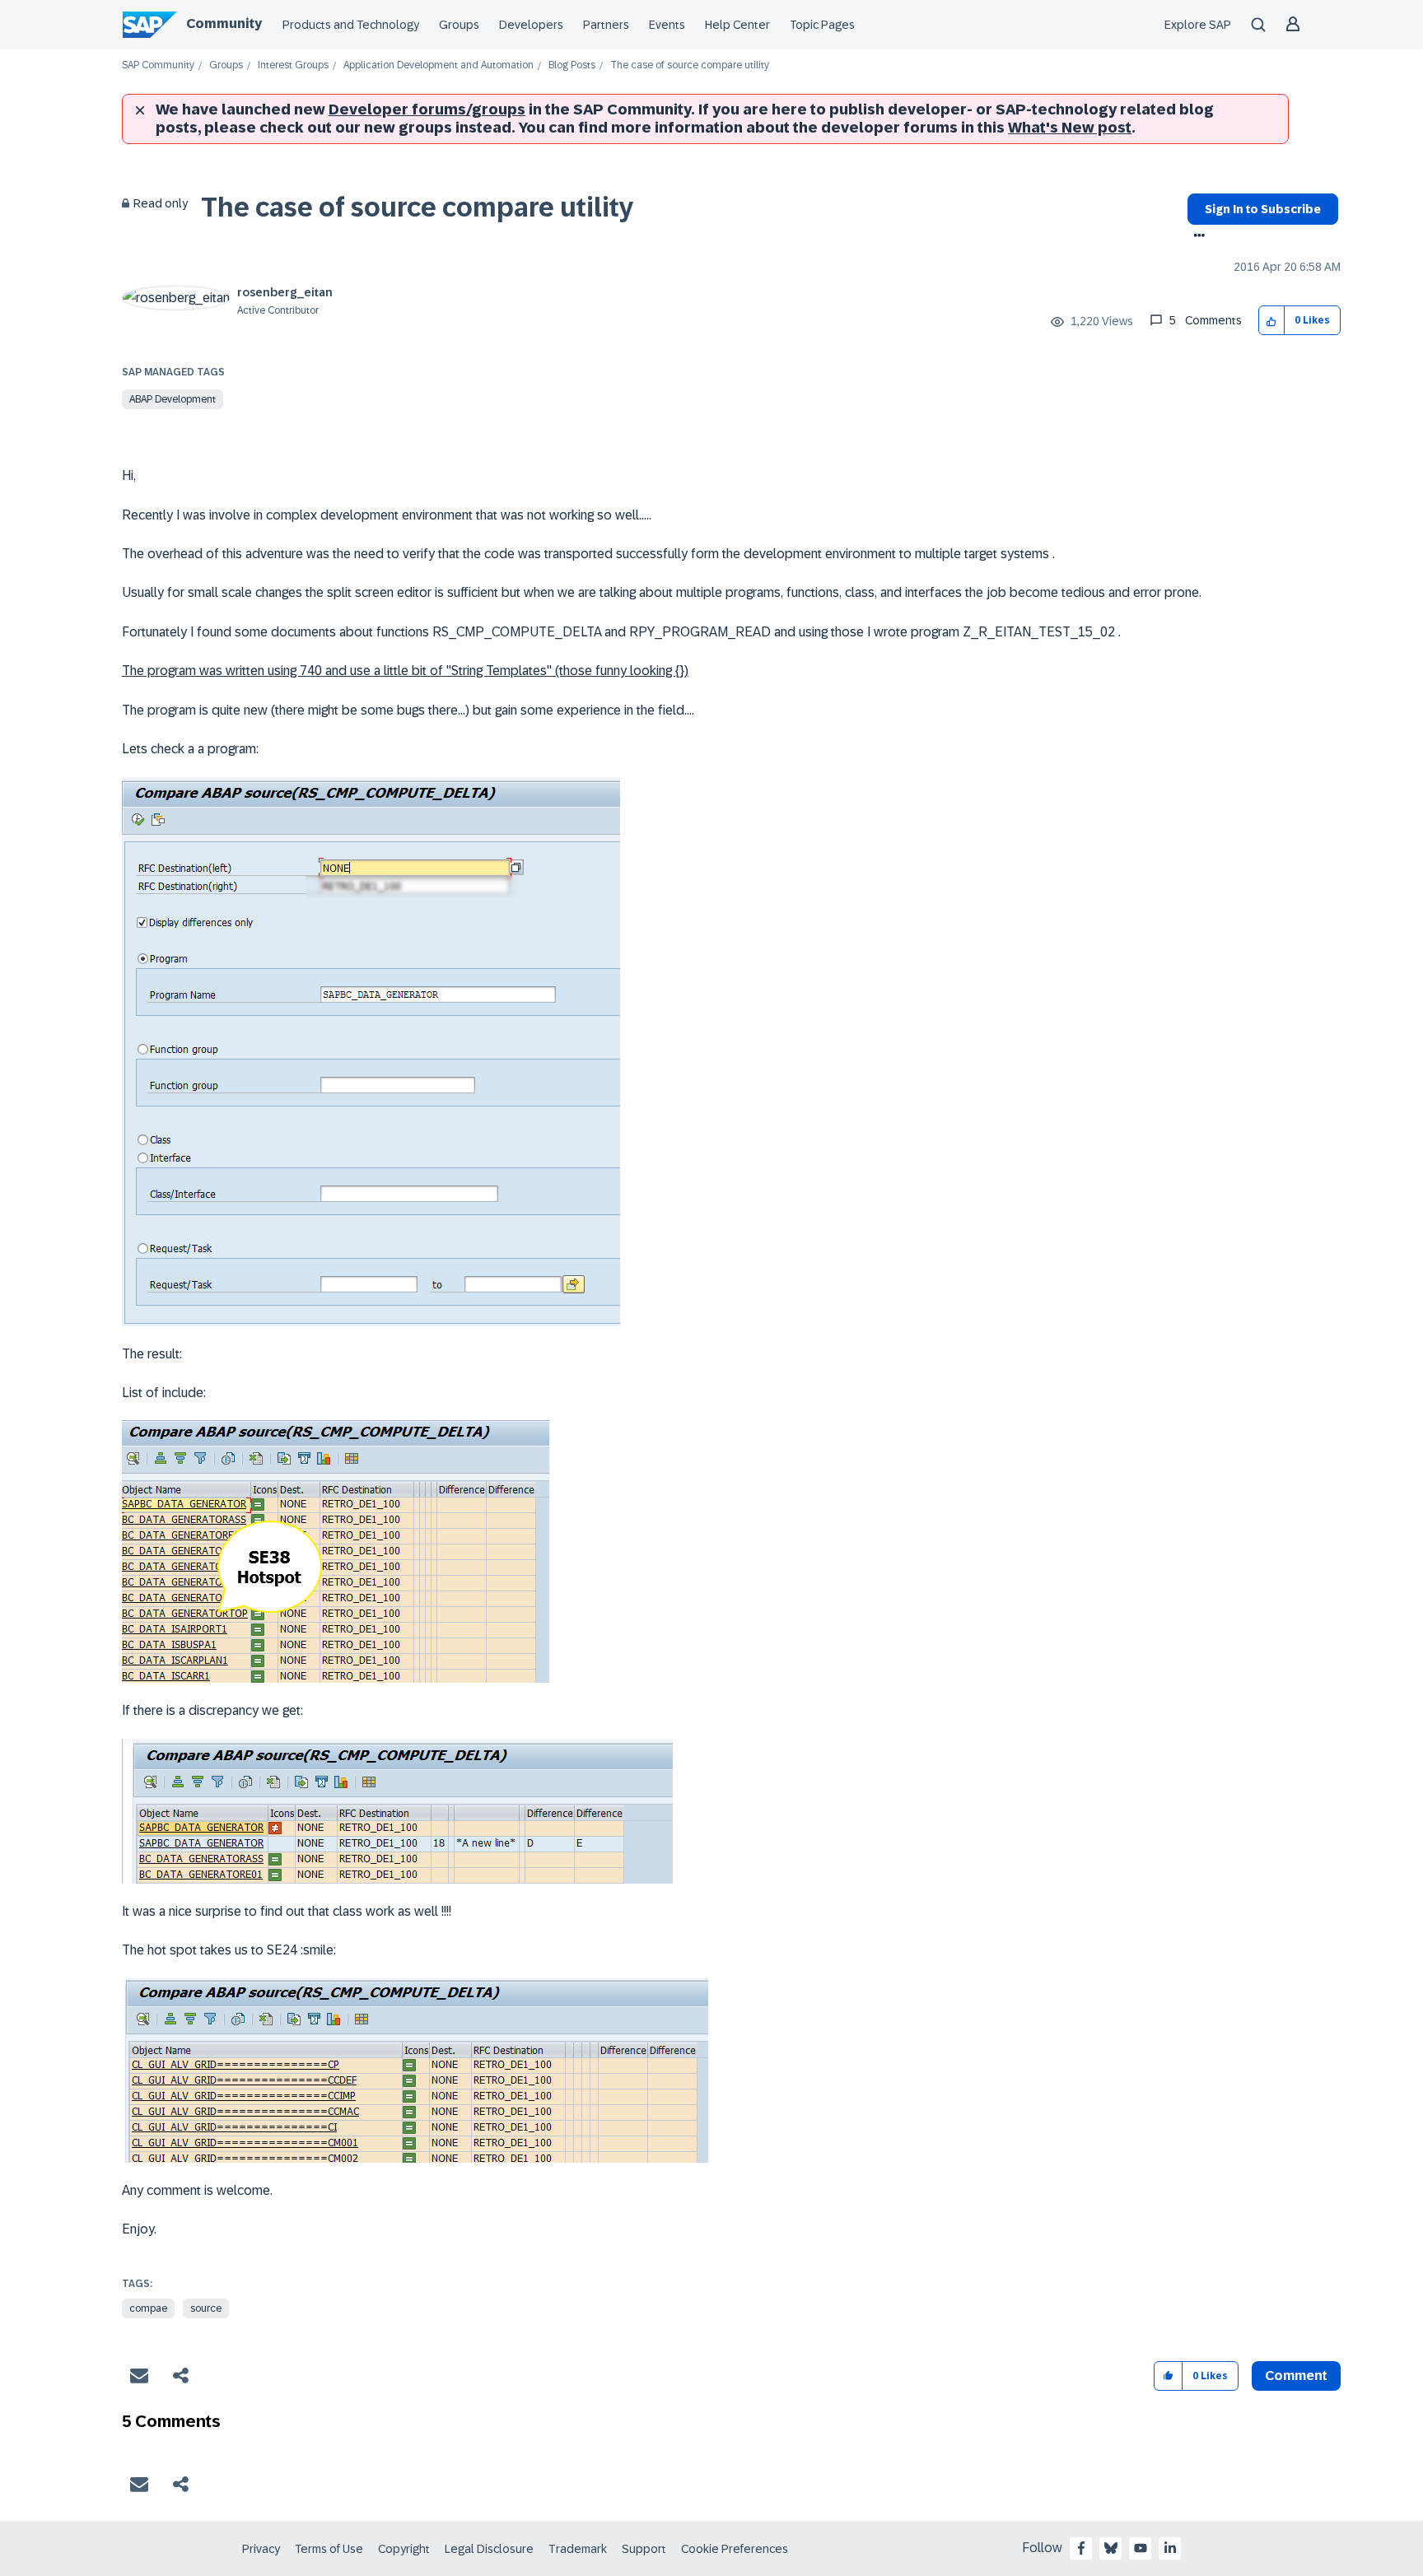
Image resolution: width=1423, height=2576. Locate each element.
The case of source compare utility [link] (690, 65)
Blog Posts (572, 65)
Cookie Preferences (735, 2549)
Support (644, 2549)
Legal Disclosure (489, 2549)
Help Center (737, 25)
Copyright (404, 2549)
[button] (1272, 321)
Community (224, 23)
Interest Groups (293, 65)
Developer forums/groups (427, 109)
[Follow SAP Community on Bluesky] (1111, 2548)
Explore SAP (1198, 25)
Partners (606, 25)
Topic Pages (822, 25)
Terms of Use (329, 2549)
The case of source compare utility (417, 207)
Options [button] (1196, 237)
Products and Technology (351, 25)
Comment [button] (1296, 2376)
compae (148, 2308)
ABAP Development (173, 399)
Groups (459, 25)
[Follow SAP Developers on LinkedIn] (1170, 2548)
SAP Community (158, 65)
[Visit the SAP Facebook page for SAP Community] (1081, 2548)
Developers (531, 25)
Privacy (261, 2549)
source (206, 2308)
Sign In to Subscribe (1263, 209)
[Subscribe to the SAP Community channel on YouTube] (1141, 2548)
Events (667, 25)
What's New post (1070, 128)
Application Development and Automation (439, 65)
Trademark (578, 2549)
